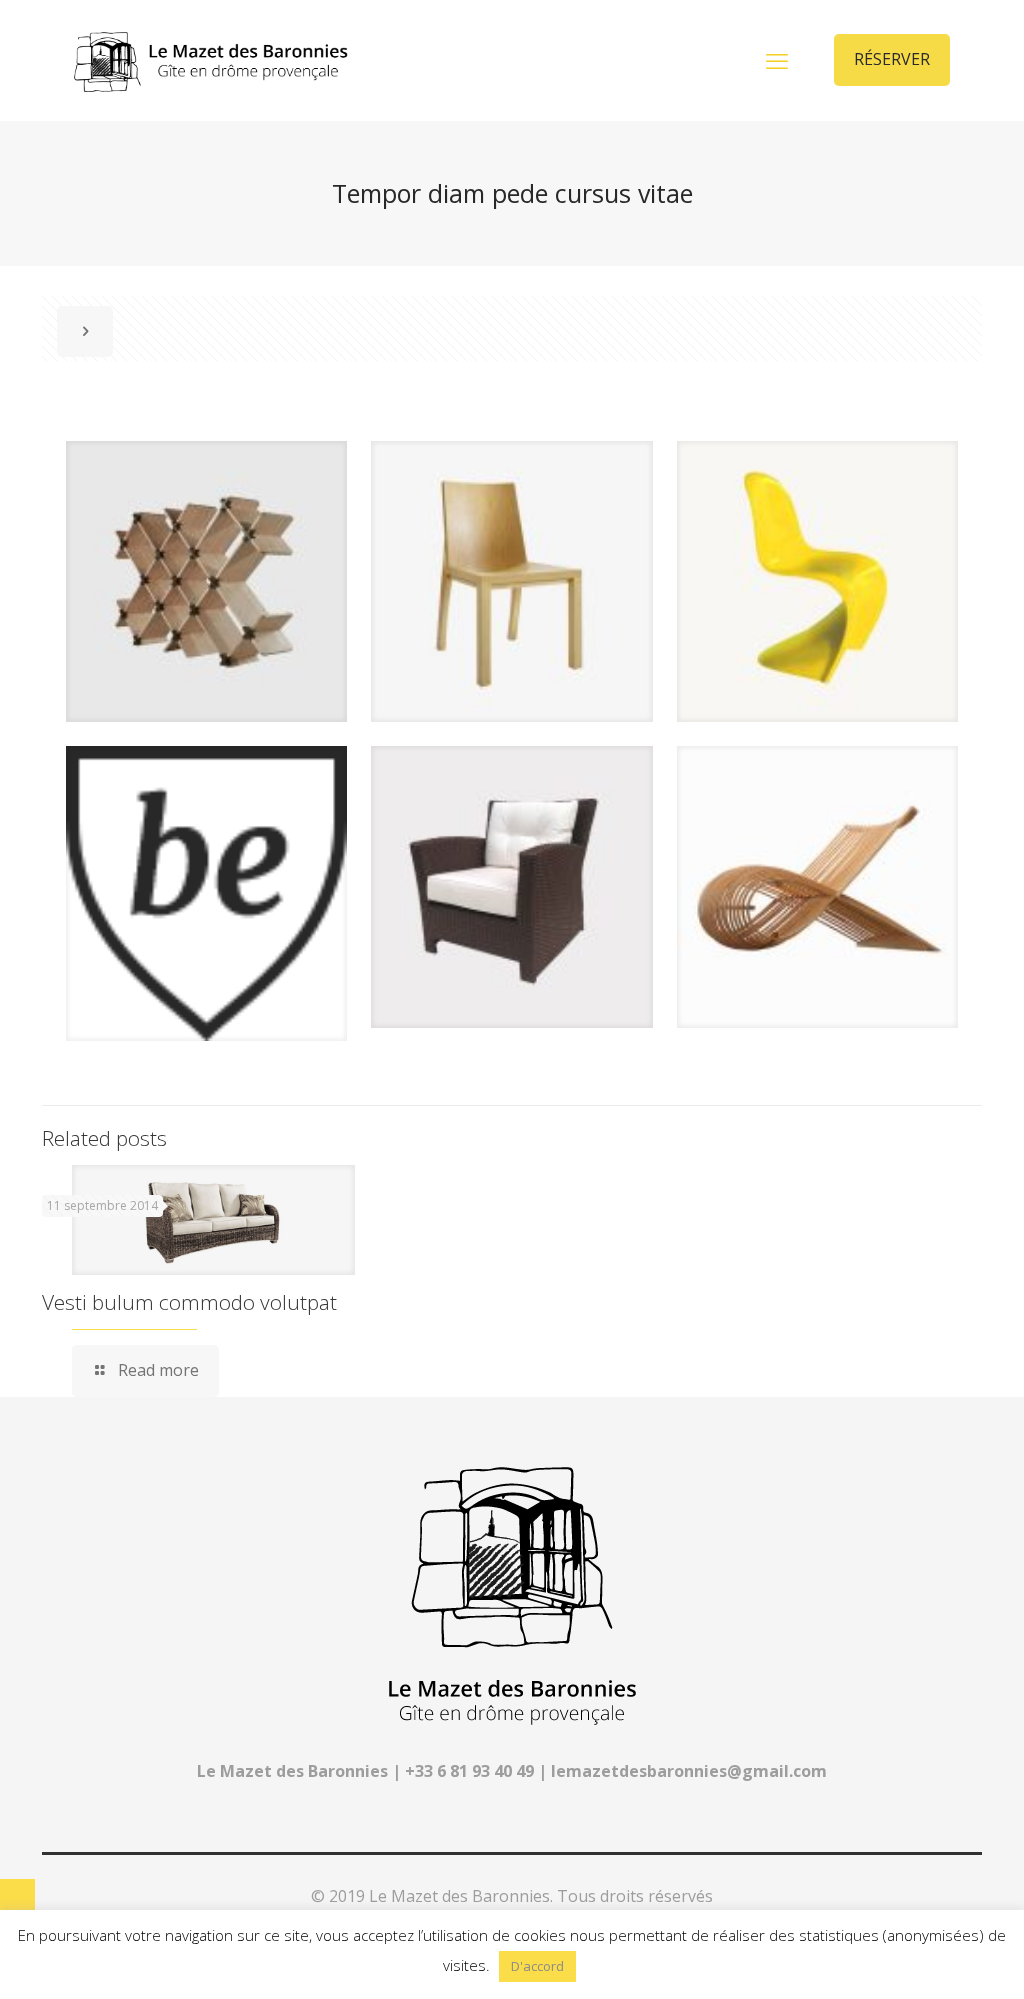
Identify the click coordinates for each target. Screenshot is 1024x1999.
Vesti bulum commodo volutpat (189, 1302)
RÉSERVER (892, 59)
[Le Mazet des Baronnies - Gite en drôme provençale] (211, 60)
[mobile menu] (777, 60)
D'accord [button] (537, 1966)
